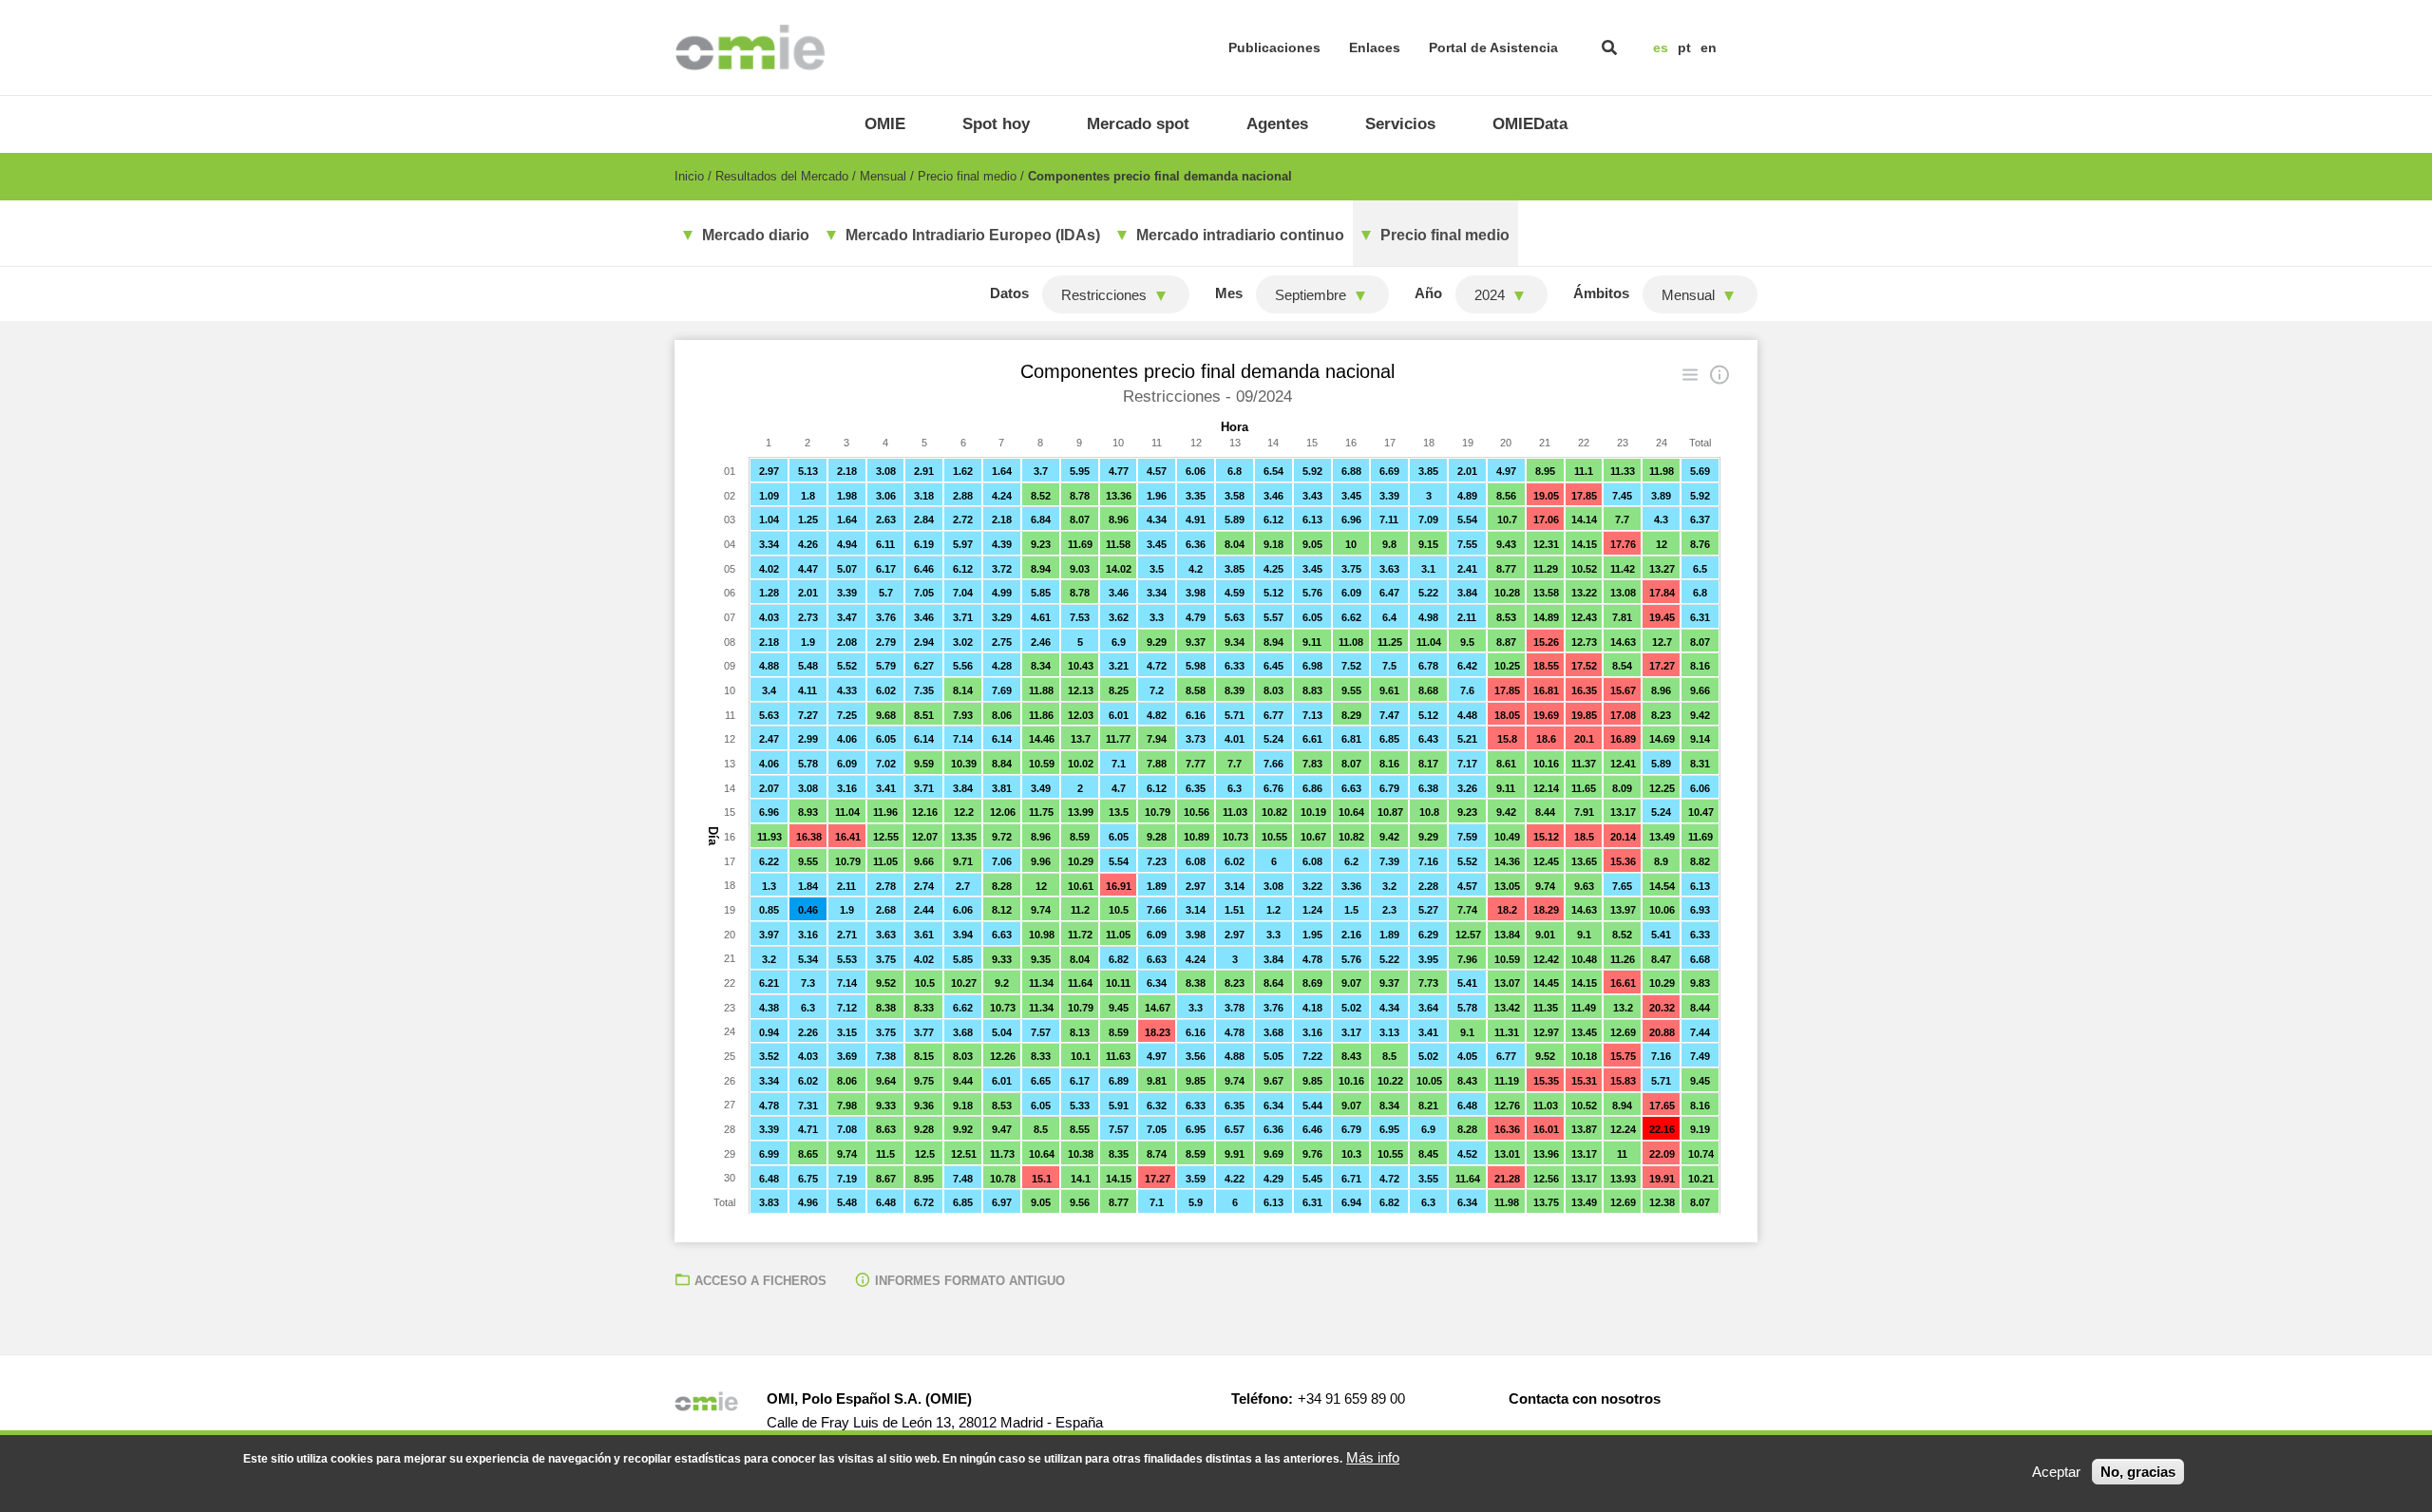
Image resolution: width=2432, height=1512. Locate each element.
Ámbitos (1601, 293)
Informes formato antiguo (970, 1281)
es (1661, 47)
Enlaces (1375, 47)
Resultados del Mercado (782, 176)
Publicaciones (1274, 47)
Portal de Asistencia (1493, 47)
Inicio (689, 176)
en (1709, 47)
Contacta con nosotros (1585, 1399)
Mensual (883, 176)
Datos (1009, 293)
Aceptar (2056, 1472)
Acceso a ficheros (760, 1281)
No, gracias (2138, 1472)
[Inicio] (750, 47)
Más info (1373, 1457)
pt (1684, 47)
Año (1428, 293)
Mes (1229, 293)
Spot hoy (996, 124)
